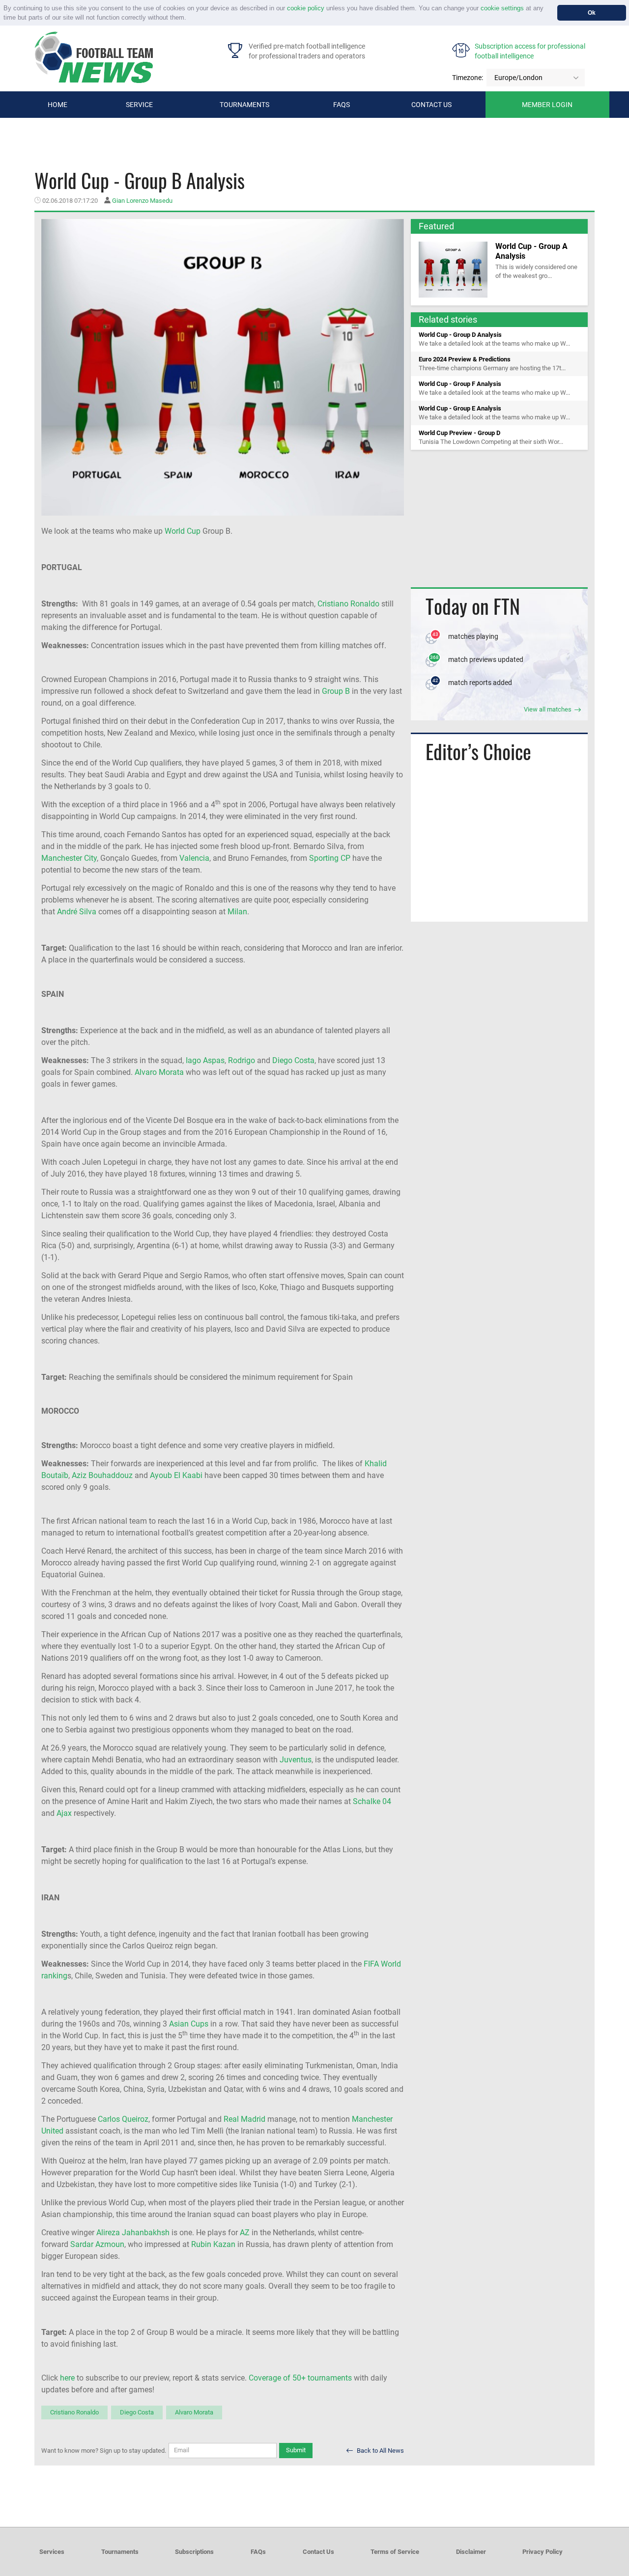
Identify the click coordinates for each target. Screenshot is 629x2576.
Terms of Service (395, 2552)
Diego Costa (293, 1060)
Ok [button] (592, 13)
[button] (189, 18)
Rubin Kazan (213, 2244)
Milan (237, 912)
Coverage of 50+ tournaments (300, 2378)
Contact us (431, 105)
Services (52, 2552)
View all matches (548, 709)
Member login (547, 105)
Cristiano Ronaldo (348, 604)
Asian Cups (189, 2024)
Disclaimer (471, 2552)
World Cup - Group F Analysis (460, 384)
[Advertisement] (499, 519)
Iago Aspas (205, 1060)
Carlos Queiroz (123, 2119)
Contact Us (318, 2552)
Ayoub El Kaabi (176, 1475)
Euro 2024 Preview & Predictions (465, 359)
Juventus (296, 1760)
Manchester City (69, 858)
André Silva (77, 912)
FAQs (342, 105)
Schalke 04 (372, 1801)
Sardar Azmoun (97, 2244)
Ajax (64, 1813)
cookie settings (502, 8)
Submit (296, 2450)
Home (57, 105)
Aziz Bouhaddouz (102, 1475)
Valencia (194, 858)
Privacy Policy (543, 2552)
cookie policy (306, 8)
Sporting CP (330, 858)
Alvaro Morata (159, 1072)
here (67, 2378)
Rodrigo (242, 1060)
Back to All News (380, 2451)
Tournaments (244, 105)
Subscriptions (194, 2552)
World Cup (183, 531)
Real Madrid (244, 2119)
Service (139, 105)
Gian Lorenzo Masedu (142, 201)
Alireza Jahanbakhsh (133, 2233)
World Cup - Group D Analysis (460, 335)
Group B (336, 691)
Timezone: (468, 78)
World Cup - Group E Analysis (460, 408)
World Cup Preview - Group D (459, 433)
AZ (245, 2233)
